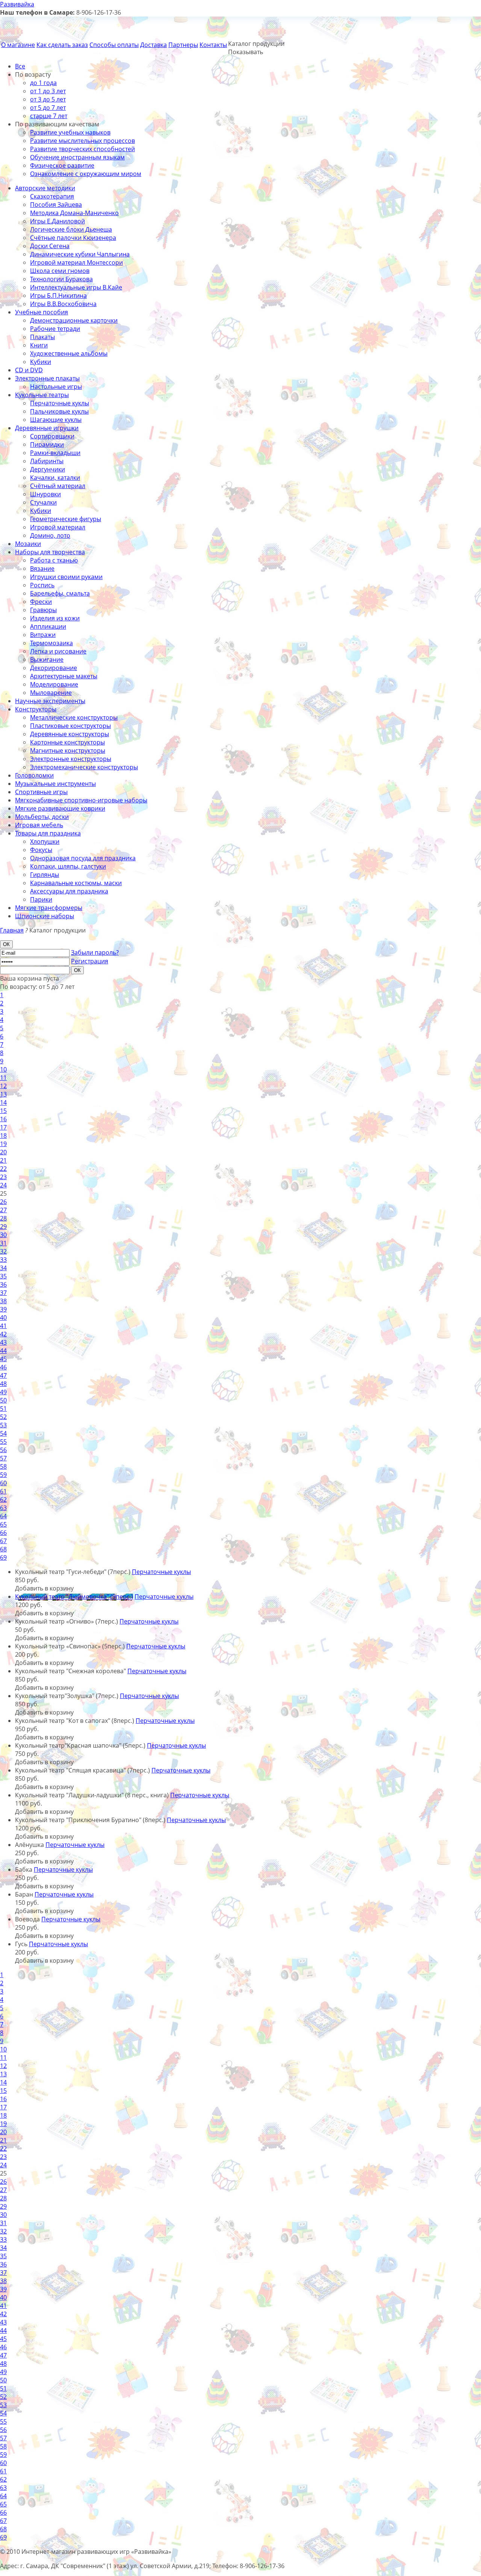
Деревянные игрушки (47, 428)
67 (3, 1541)
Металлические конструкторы (74, 717)
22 (3, 1169)
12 (3, 1086)
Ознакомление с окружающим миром (86, 174)
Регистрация (90, 961)
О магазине (18, 45)
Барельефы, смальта (60, 593)
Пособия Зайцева (56, 205)
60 (3, 1483)
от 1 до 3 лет (48, 91)
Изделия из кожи (55, 618)
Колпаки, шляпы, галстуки (68, 866)
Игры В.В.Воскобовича (63, 304)
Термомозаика (51, 643)
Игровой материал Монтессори (76, 262)
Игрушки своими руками (66, 577)
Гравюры (43, 610)
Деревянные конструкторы (70, 734)
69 (3, 1557)
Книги (39, 345)
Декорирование (54, 668)
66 (3, 1533)
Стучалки (43, 502)
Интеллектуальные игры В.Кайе (76, 287)
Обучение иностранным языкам (77, 157)
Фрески (41, 602)
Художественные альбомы (69, 353)
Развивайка (17, 4)
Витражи (43, 635)
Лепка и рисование (58, 651)
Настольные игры (56, 387)
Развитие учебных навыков (70, 132)
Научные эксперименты (50, 701)
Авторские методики (45, 188)
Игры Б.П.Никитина (58, 296)
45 (3, 1359)
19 (3, 1144)
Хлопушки (45, 841)
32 (3, 1251)
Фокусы (41, 850)
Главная (12, 930)
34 (3, 1268)
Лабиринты (47, 461)
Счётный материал (58, 486)
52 (3, 1417)
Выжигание (47, 660)
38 (3, 1301)
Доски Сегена (50, 246)
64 (3, 1516)
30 (3, 1235)
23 (3, 1177)
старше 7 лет (49, 116)
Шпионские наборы (45, 916)
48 (3, 1384)
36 (3, 1284)
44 (3, 1351)
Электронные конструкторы (71, 759)
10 (3, 1069)
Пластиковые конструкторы (70, 726)
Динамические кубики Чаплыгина (80, 254)
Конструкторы (36, 709)
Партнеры (183, 45)
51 (3, 1409)
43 (3, 1342)
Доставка (154, 45)
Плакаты (42, 337)
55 (3, 1442)
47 (3, 1375)
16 (3, 1119)
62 (3, 1500)
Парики (41, 899)
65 (3, 1524)
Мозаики (28, 544)
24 (3, 1185)
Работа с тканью (54, 560)
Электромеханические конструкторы (84, 767)
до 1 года (43, 83)
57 (3, 1458)
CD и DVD (29, 370)
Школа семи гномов (60, 271)
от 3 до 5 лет (48, 99)
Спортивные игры (41, 792)
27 (3, 1210)
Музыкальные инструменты (55, 784)
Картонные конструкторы (67, 742)
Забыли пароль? (95, 952)
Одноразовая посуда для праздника (83, 858)
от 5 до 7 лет (48, 108)
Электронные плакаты (47, 378)
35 (3, 1276)
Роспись (42, 585)
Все (20, 66)
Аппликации (48, 626)
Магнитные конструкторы (68, 751)
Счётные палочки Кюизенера (73, 238)
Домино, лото (50, 535)
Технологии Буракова (61, 279)
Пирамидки (47, 444)
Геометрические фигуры (66, 519)
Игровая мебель (39, 825)
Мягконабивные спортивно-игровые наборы (81, 800)
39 (3, 1309)
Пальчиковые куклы (59, 411)
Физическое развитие (62, 165)
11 (3, 1078)
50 (3, 1400)
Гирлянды (45, 875)
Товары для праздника (48, 833)
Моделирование (54, 684)
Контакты (213, 45)
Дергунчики (48, 469)
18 (3, 1136)
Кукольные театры (42, 395)
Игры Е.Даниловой (57, 221)
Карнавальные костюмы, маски (76, 883)
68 (3, 1549)
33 (3, 1260)
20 (3, 1152)
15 (3, 1111)
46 (3, 1367)
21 (3, 1160)
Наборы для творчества (50, 552)
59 (3, 1475)
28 (3, 1218)
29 (3, 1227)
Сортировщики (52, 436)
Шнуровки (45, 494)
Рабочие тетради (55, 329)
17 (3, 1127)
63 (3, 1508)
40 (3, 1318)
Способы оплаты (114, 45)
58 (3, 1466)
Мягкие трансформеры (49, 908)
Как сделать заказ (62, 45)
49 (3, 1392)
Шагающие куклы (56, 420)
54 (3, 1433)
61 (3, 1491)
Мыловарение (51, 693)
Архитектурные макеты (64, 676)
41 (3, 1326)
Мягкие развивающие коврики (60, 808)
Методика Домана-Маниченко (74, 213)
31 (3, 1243)
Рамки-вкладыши (55, 453)
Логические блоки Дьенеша (71, 229)
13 (3, 1094)
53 (3, 1425)
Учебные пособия (42, 312)
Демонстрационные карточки (74, 320)
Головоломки (34, 775)
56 (3, 1450)
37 (3, 1293)
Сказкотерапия (52, 196)
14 (3, 1102)
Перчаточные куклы (60, 403)
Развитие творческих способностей (82, 149)
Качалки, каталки (55, 478)
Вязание (42, 569)
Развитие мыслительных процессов (82, 141)
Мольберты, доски (42, 817)
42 (3, 1334)
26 (3, 1202)
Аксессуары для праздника (69, 891)
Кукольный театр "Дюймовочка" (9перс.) (74, 1597)
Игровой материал (58, 527)
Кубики (41, 362)
